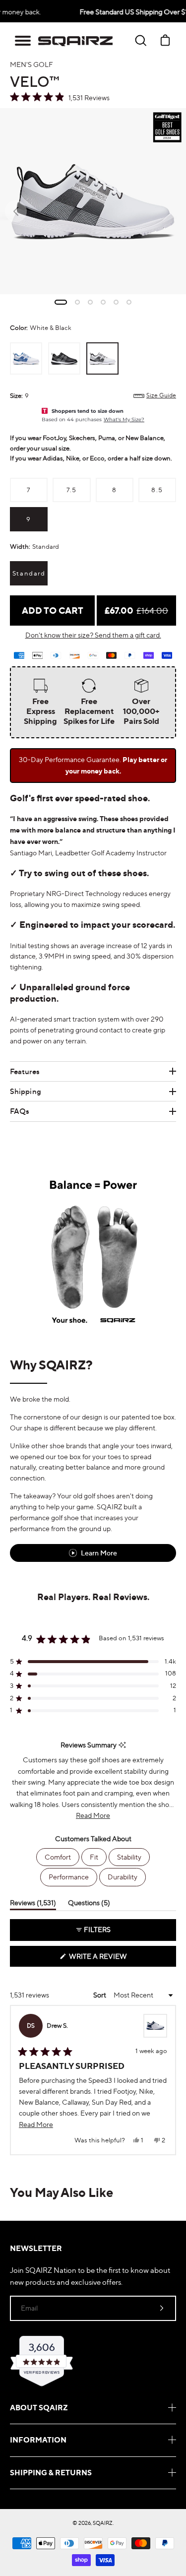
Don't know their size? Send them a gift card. (93, 635)
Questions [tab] (89, 1904)
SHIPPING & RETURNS (51, 2473)
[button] (23, 41)
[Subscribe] (162, 2308)
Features (25, 1071)
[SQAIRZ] (75, 41)
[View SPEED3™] (155, 2026)
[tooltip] (122, 1745)
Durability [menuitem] (123, 1877)
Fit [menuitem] (94, 1857)
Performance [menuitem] (69, 1877)
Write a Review (115, 1959)
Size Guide (161, 395)
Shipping (26, 1091)
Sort (100, 1995)
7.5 (72, 490)
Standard (29, 573)
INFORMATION (38, 2440)
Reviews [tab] (33, 1904)
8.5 (157, 490)
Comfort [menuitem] (58, 1857)
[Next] (171, 2080)
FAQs (20, 1111)
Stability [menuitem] (129, 1857)
